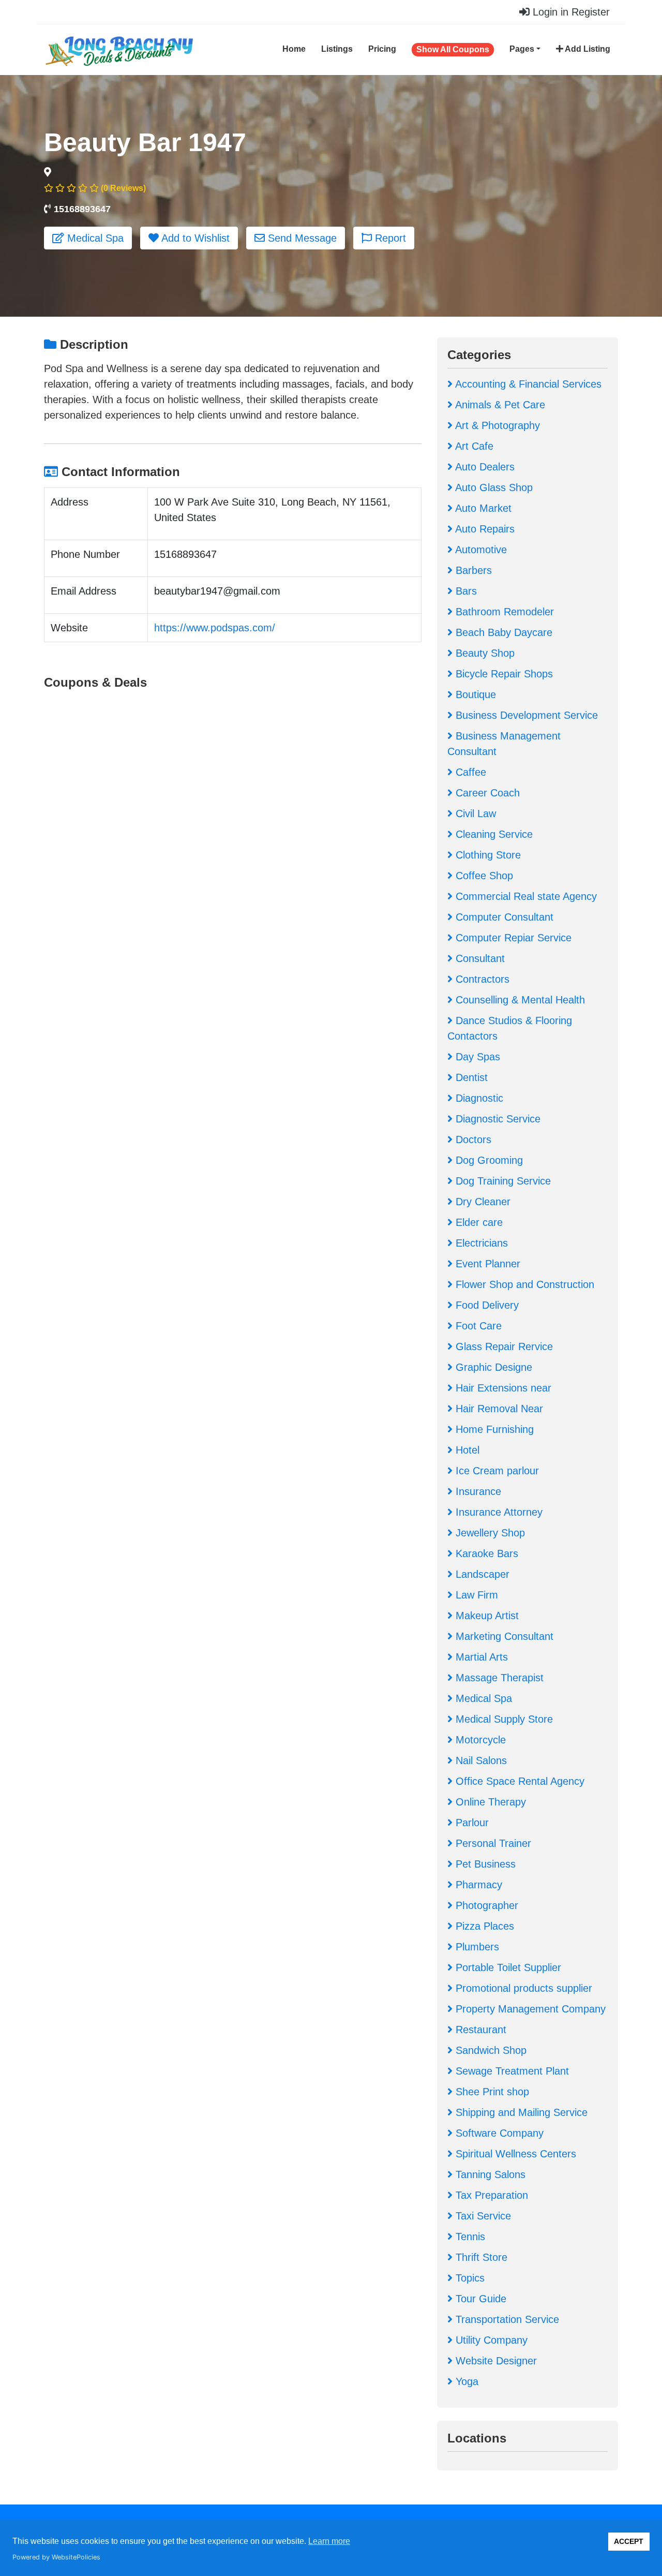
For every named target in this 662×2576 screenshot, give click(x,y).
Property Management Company (529, 2009)
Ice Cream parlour (496, 1471)
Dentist (470, 1077)
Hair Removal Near (498, 1409)
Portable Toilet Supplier (507, 1967)
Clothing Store (487, 855)
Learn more (329, 2541)
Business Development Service (525, 715)
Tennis (469, 2237)
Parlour (471, 1823)
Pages (522, 49)
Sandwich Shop (490, 2050)
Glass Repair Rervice (503, 1346)
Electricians (480, 1243)
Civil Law (474, 813)
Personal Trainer (492, 1843)
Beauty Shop (484, 653)
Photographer (485, 1905)
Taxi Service (482, 2216)
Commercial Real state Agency (525, 896)
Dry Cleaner (482, 1202)
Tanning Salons (489, 2174)
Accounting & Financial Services (527, 384)
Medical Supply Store (503, 1719)
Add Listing (587, 49)
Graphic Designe (492, 1367)
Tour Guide (479, 2299)
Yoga (465, 2381)
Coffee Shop (483, 876)
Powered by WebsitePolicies (56, 2557)
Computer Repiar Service (512, 938)
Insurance (477, 1491)
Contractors (481, 979)
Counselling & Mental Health (519, 1000)
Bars (465, 591)
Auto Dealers (484, 467)
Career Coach (486, 793)
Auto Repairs (484, 529)
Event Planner (486, 1264)
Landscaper (481, 1574)
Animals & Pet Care (499, 405)
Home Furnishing (493, 1429)
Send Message (301, 238)
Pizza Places (483, 1926)
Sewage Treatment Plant (511, 2071)
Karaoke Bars (485, 1553)
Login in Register (570, 12)
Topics (469, 2278)
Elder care (478, 1222)
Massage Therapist (498, 1678)
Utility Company (490, 2340)
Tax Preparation (490, 2195)
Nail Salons (480, 1760)
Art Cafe (473, 446)
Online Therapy (489, 1802)
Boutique (474, 694)
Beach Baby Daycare (502, 632)
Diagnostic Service (496, 1119)
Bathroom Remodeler (503, 612)
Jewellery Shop (489, 1533)
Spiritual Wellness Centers (514, 2154)
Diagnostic (478, 1098)
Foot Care (477, 1326)
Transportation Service (506, 2319)
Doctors (472, 1139)
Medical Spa (94, 238)
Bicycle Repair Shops (503, 674)
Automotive (480, 550)
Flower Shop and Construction (523, 1284)
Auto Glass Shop (493, 487)
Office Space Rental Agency (518, 1781)
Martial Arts (480, 1657)
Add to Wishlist (194, 238)
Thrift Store (480, 2257)
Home (294, 49)
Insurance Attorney (498, 1512)
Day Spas (476, 1057)
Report (389, 238)
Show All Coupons (453, 49)
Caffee (469, 772)
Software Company (498, 2133)
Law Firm (475, 1595)
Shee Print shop (491, 2092)
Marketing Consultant (503, 1636)
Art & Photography (496, 425)
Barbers (472, 570)
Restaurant (479, 2030)
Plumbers (476, 1947)
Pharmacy (477, 1885)
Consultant (479, 958)
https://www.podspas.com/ (215, 628)
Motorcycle (479, 1740)
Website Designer (495, 2361)
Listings (337, 49)
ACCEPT (629, 2541)
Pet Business (484, 1864)
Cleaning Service (493, 834)
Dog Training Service (502, 1181)
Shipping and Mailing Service (520, 2112)
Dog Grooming (488, 1160)
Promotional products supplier (522, 1988)
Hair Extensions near (502, 1388)
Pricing (382, 49)
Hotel (466, 1450)
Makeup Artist (486, 1616)
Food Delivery (486, 1305)
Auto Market (482, 508)
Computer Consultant (503, 917)
